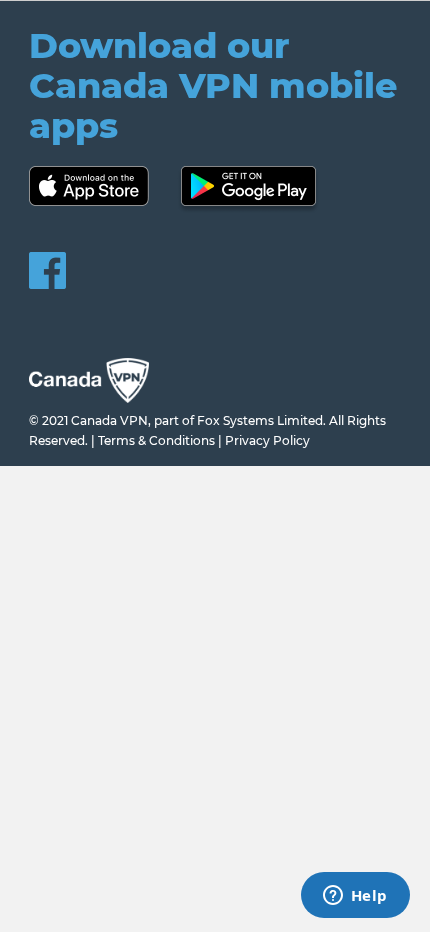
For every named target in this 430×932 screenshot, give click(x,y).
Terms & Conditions (156, 440)
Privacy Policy (267, 440)
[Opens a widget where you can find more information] (355, 897)
